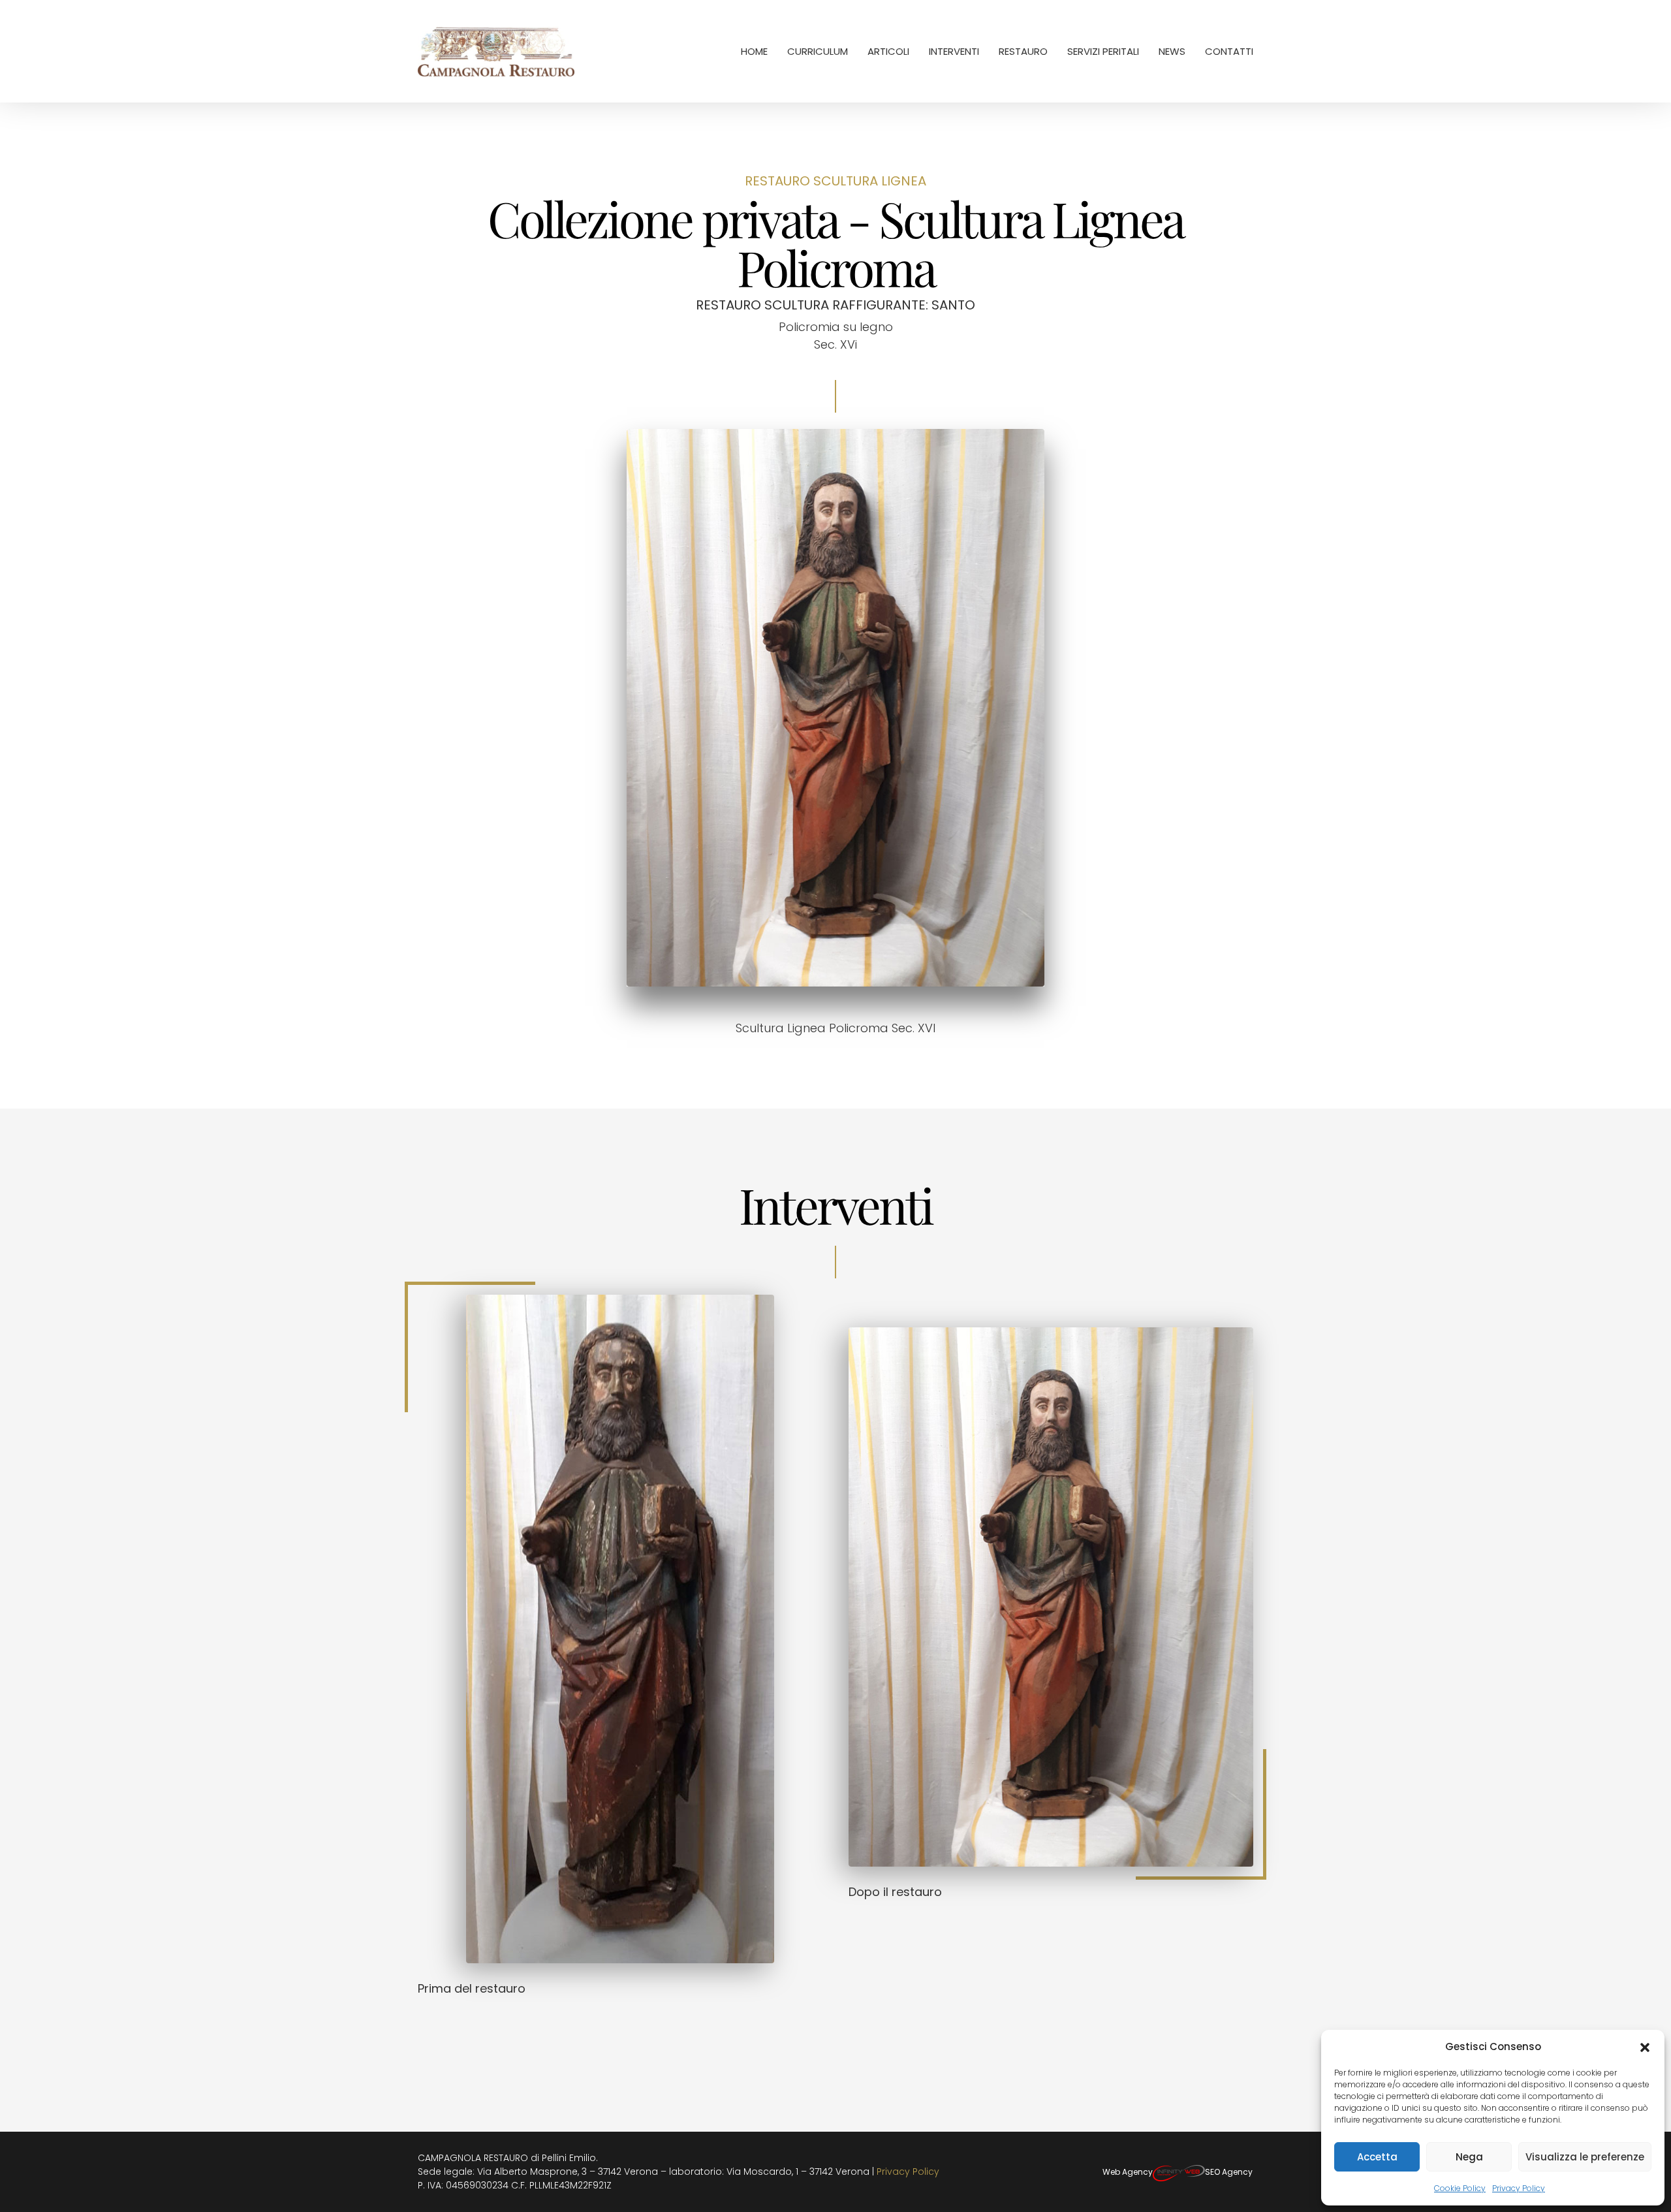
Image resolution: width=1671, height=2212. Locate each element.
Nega (1469, 2157)
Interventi (954, 51)
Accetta (1377, 2157)
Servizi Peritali (1103, 51)
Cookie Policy (1460, 2188)
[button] (1645, 2047)
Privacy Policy (1519, 2188)
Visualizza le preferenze (1585, 2157)
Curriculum (818, 51)
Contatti (1229, 51)
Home (754, 51)
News (1172, 51)
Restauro (1023, 51)
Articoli (888, 51)
